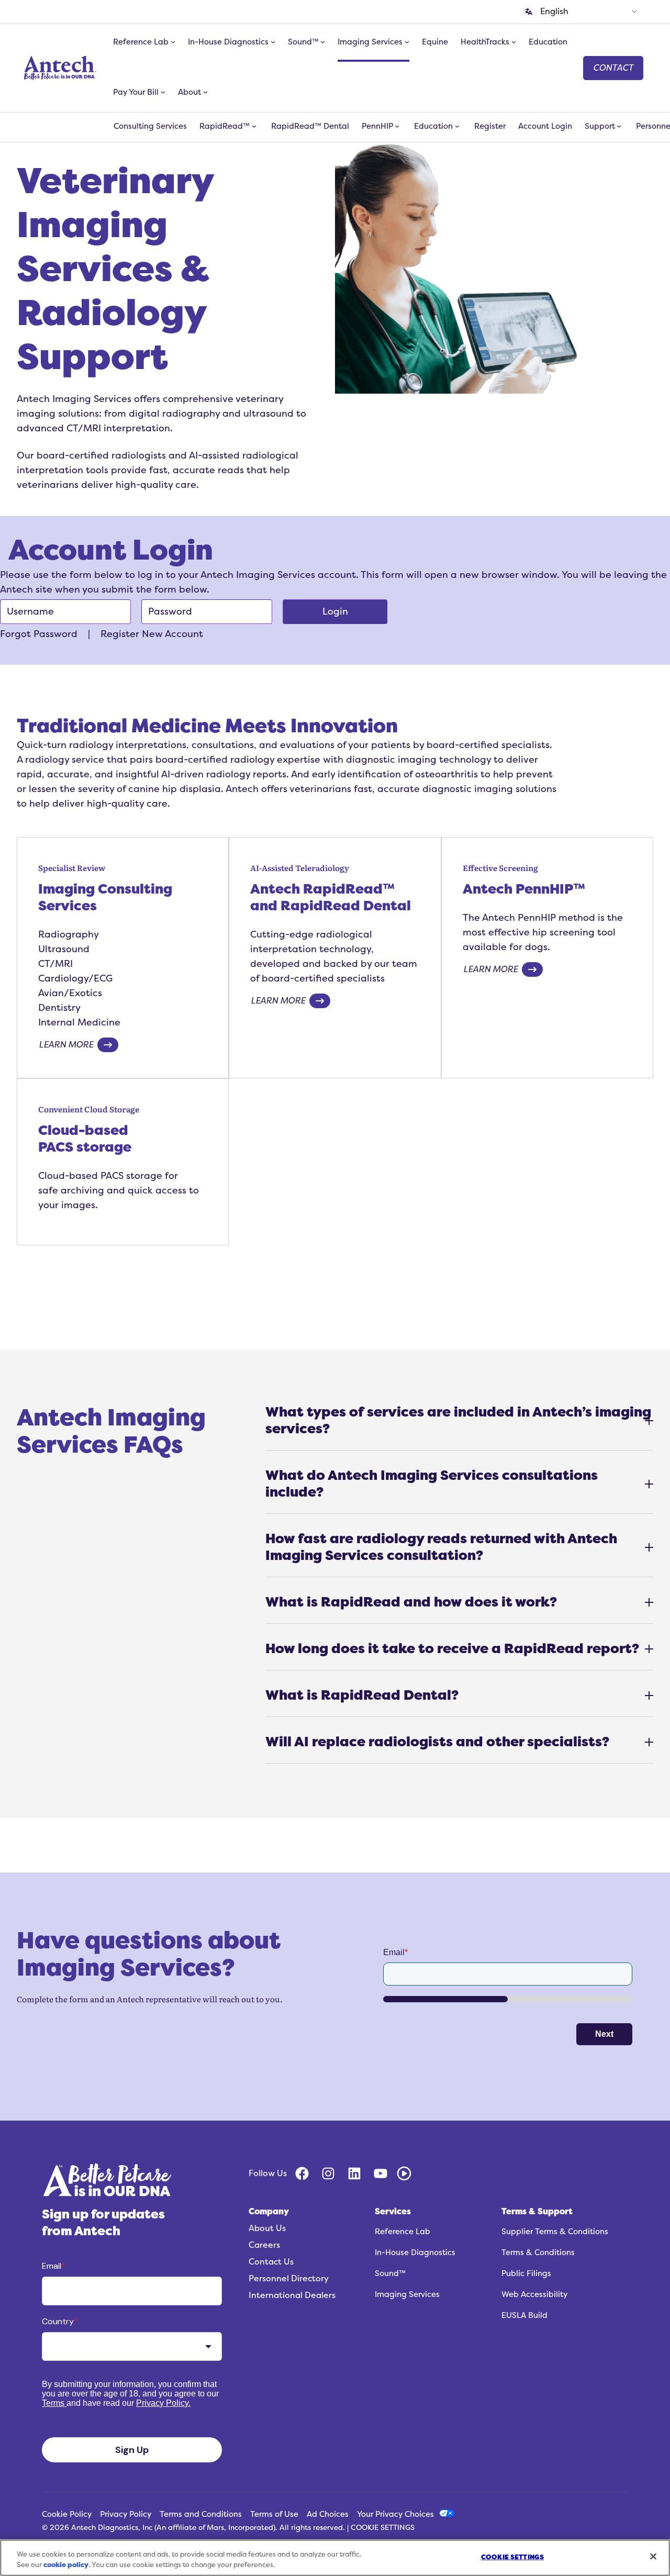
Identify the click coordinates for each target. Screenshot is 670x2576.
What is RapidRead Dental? (362, 1695)
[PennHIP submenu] (397, 126)
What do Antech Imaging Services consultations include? (432, 1484)
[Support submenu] (619, 126)
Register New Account (152, 634)
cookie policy (66, 2565)
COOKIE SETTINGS (383, 2528)
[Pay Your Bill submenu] (163, 92)
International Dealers (292, 2295)
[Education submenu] (457, 126)
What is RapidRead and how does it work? (411, 1602)
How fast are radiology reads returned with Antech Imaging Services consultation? (441, 1547)
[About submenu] (205, 92)
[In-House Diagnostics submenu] (273, 42)
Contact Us (271, 2262)
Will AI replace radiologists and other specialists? (437, 1742)
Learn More (66, 1045)
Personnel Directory (289, 2279)
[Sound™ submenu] (323, 42)
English (554, 12)
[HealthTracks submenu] (514, 42)
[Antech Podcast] (404, 2173)
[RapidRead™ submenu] (254, 126)
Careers (264, 2245)
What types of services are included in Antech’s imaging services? (458, 1420)
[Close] (653, 2556)
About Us (267, 2228)
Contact (613, 68)
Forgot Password (39, 634)
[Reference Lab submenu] (173, 42)
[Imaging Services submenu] (407, 42)
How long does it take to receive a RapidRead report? (452, 1649)
